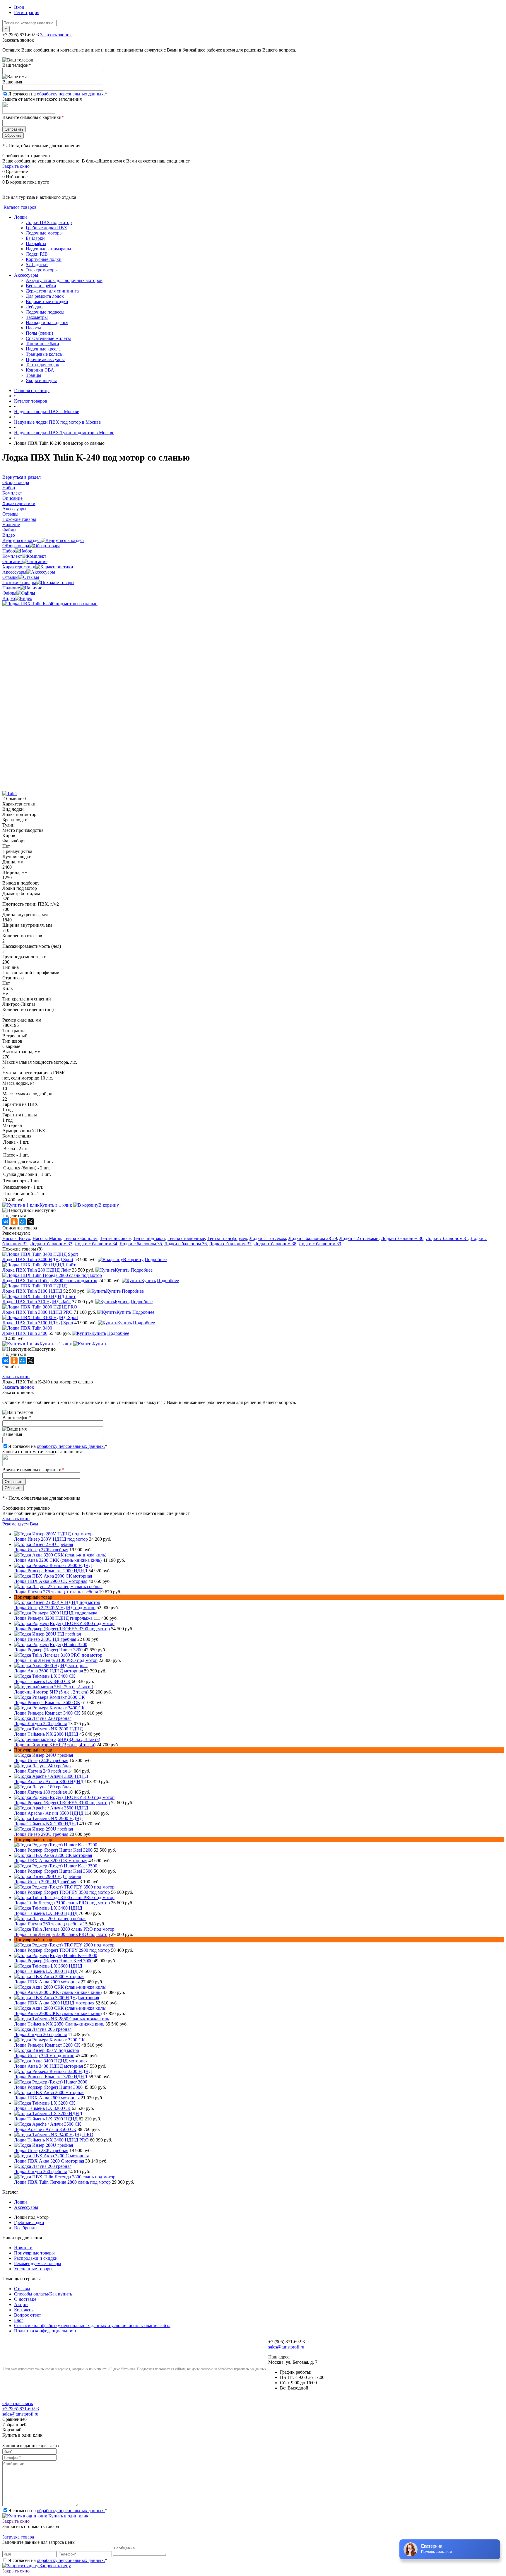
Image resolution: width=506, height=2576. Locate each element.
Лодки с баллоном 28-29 (313, 1238)
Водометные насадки (47, 301)
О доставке (25, 2299)
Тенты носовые (115, 1238)
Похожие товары (19, 583)
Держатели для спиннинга (52, 291)
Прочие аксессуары (45, 359)
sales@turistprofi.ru (286, 2347)
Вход (19, 7)
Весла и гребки (41, 286)
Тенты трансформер (227, 1238)
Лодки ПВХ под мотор (49, 222)
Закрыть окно (16, 166)
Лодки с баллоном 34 (96, 1244)
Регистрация (27, 12)
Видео (9, 598)
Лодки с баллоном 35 (141, 1244)
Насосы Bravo (16, 1238)
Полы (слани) (39, 333)
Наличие (11, 588)
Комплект (12, 556)
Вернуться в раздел (22, 540)
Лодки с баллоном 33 (51, 1244)
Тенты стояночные (186, 1238)
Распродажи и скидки (36, 2258)
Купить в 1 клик (56, 1205)
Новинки (23, 2248)
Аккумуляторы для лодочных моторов (64, 280)
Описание (12, 561)
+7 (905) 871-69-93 (21, 35)
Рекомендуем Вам (20, 1524)
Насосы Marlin (47, 1238)
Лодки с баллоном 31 (447, 1238)
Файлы (9, 593)
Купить (122, 1270)
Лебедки (34, 307)
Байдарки (35, 238)
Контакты (24, 2310)
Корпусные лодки (44, 259)
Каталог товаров (19, 207)
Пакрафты (36, 243)
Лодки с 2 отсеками (359, 1238)
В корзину (109, 1205)
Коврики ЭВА (40, 370)
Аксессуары (26, 275)
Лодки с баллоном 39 (320, 1244)
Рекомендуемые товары (38, 2263)
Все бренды (26, 2228)
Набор (9, 551)
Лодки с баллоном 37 (230, 1244)
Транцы (34, 375)
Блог (19, 2320)
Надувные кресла (43, 349)
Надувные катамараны (48, 249)
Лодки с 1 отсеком (268, 1238)
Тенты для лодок (42, 365)
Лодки (20, 217)
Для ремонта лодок (45, 296)
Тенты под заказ (149, 1238)
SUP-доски (37, 265)
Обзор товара (16, 546)
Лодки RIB (37, 254)
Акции (21, 2304)
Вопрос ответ (28, 2315)
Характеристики (19, 567)
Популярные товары (34, 2253)
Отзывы (10, 577)
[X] (30, 1222)
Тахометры (37, 317)
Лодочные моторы (44, 233)
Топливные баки (42, 344)
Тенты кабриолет (81, 1238)
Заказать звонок (56, 35)
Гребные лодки (29, 2222)
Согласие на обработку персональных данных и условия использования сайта (92, 2326)
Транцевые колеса (44, 354)
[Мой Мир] (22, 1222)
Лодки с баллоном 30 (402, 1238)
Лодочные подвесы (45, 312)
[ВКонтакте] (6, 1222)
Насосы (33, 328)
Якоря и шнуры (41, 380)
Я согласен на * (58, 2511)
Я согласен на (58, 94)
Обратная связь (18, 2403)
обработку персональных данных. (71, 94)
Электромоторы (42, 270)
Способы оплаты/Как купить (43, 2294)
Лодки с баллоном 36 (186, 1244)
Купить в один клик (68, 2516)
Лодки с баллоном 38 (275, 1244)
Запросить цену (55, 2566)
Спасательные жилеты (48, 338)
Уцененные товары (33, 2269)
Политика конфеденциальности (46, 2331)
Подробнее (156, 1259)
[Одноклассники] (14, 1222)
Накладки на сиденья (47, 323)
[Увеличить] (50, 604)
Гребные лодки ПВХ (47, 228)
